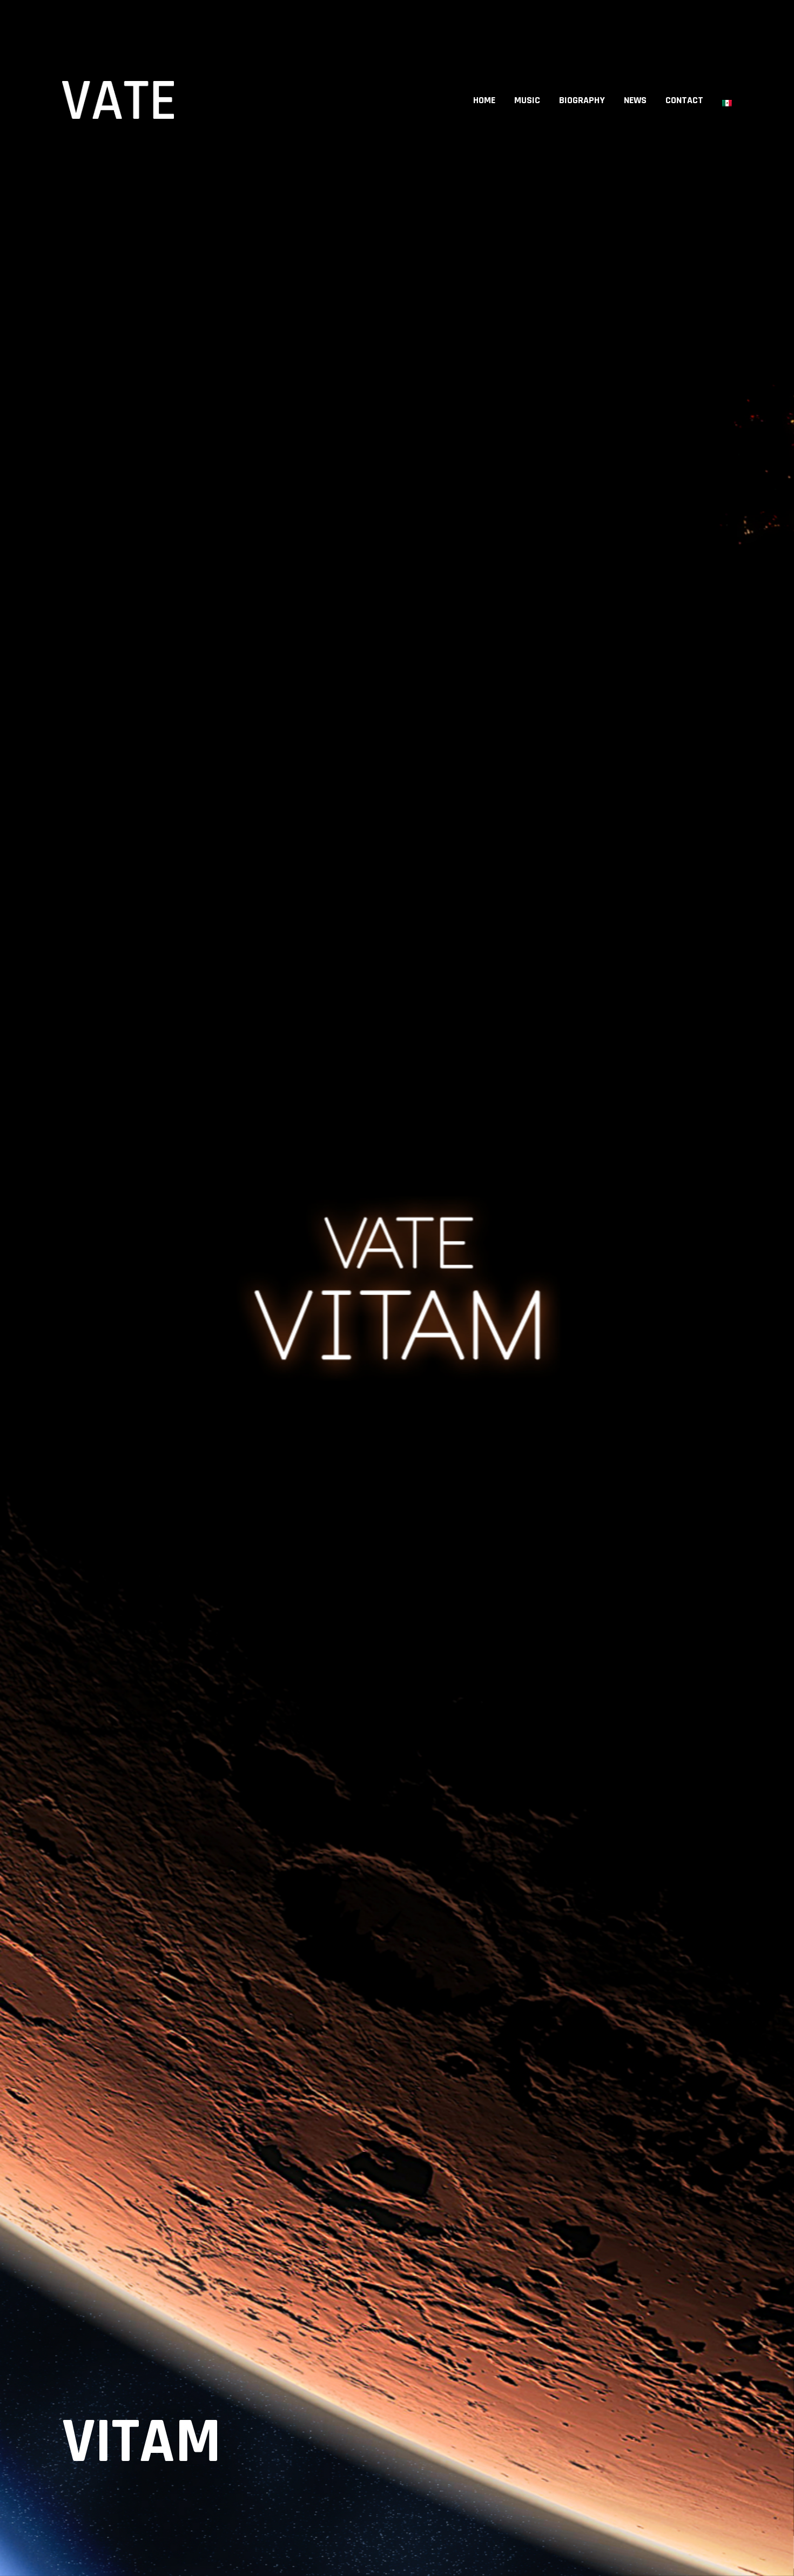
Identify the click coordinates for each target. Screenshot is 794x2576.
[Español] (727, 100)
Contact (684, 100)
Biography (582, 100)
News (635, 100)
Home (484, 100)
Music (527, 100)
